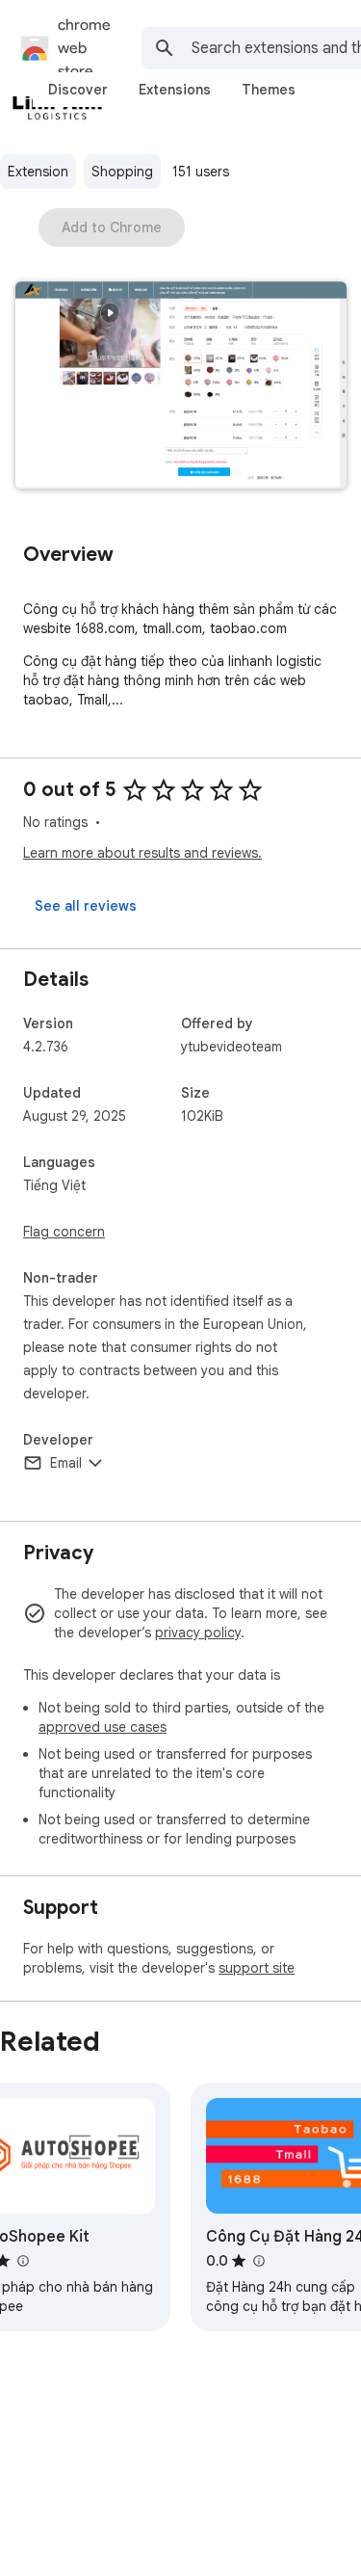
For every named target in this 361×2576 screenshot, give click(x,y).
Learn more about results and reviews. (142, 853)
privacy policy (198, 1633)
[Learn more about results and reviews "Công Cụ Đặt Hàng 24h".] (258, 2261)
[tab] (78, 90)
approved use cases (103, 1727)
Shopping (122, 172)
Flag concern (64, 1232)
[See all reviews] (86, 906)
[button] (181, 387)
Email (66, 1463)
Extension (38, 172)
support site (257, 1968)
